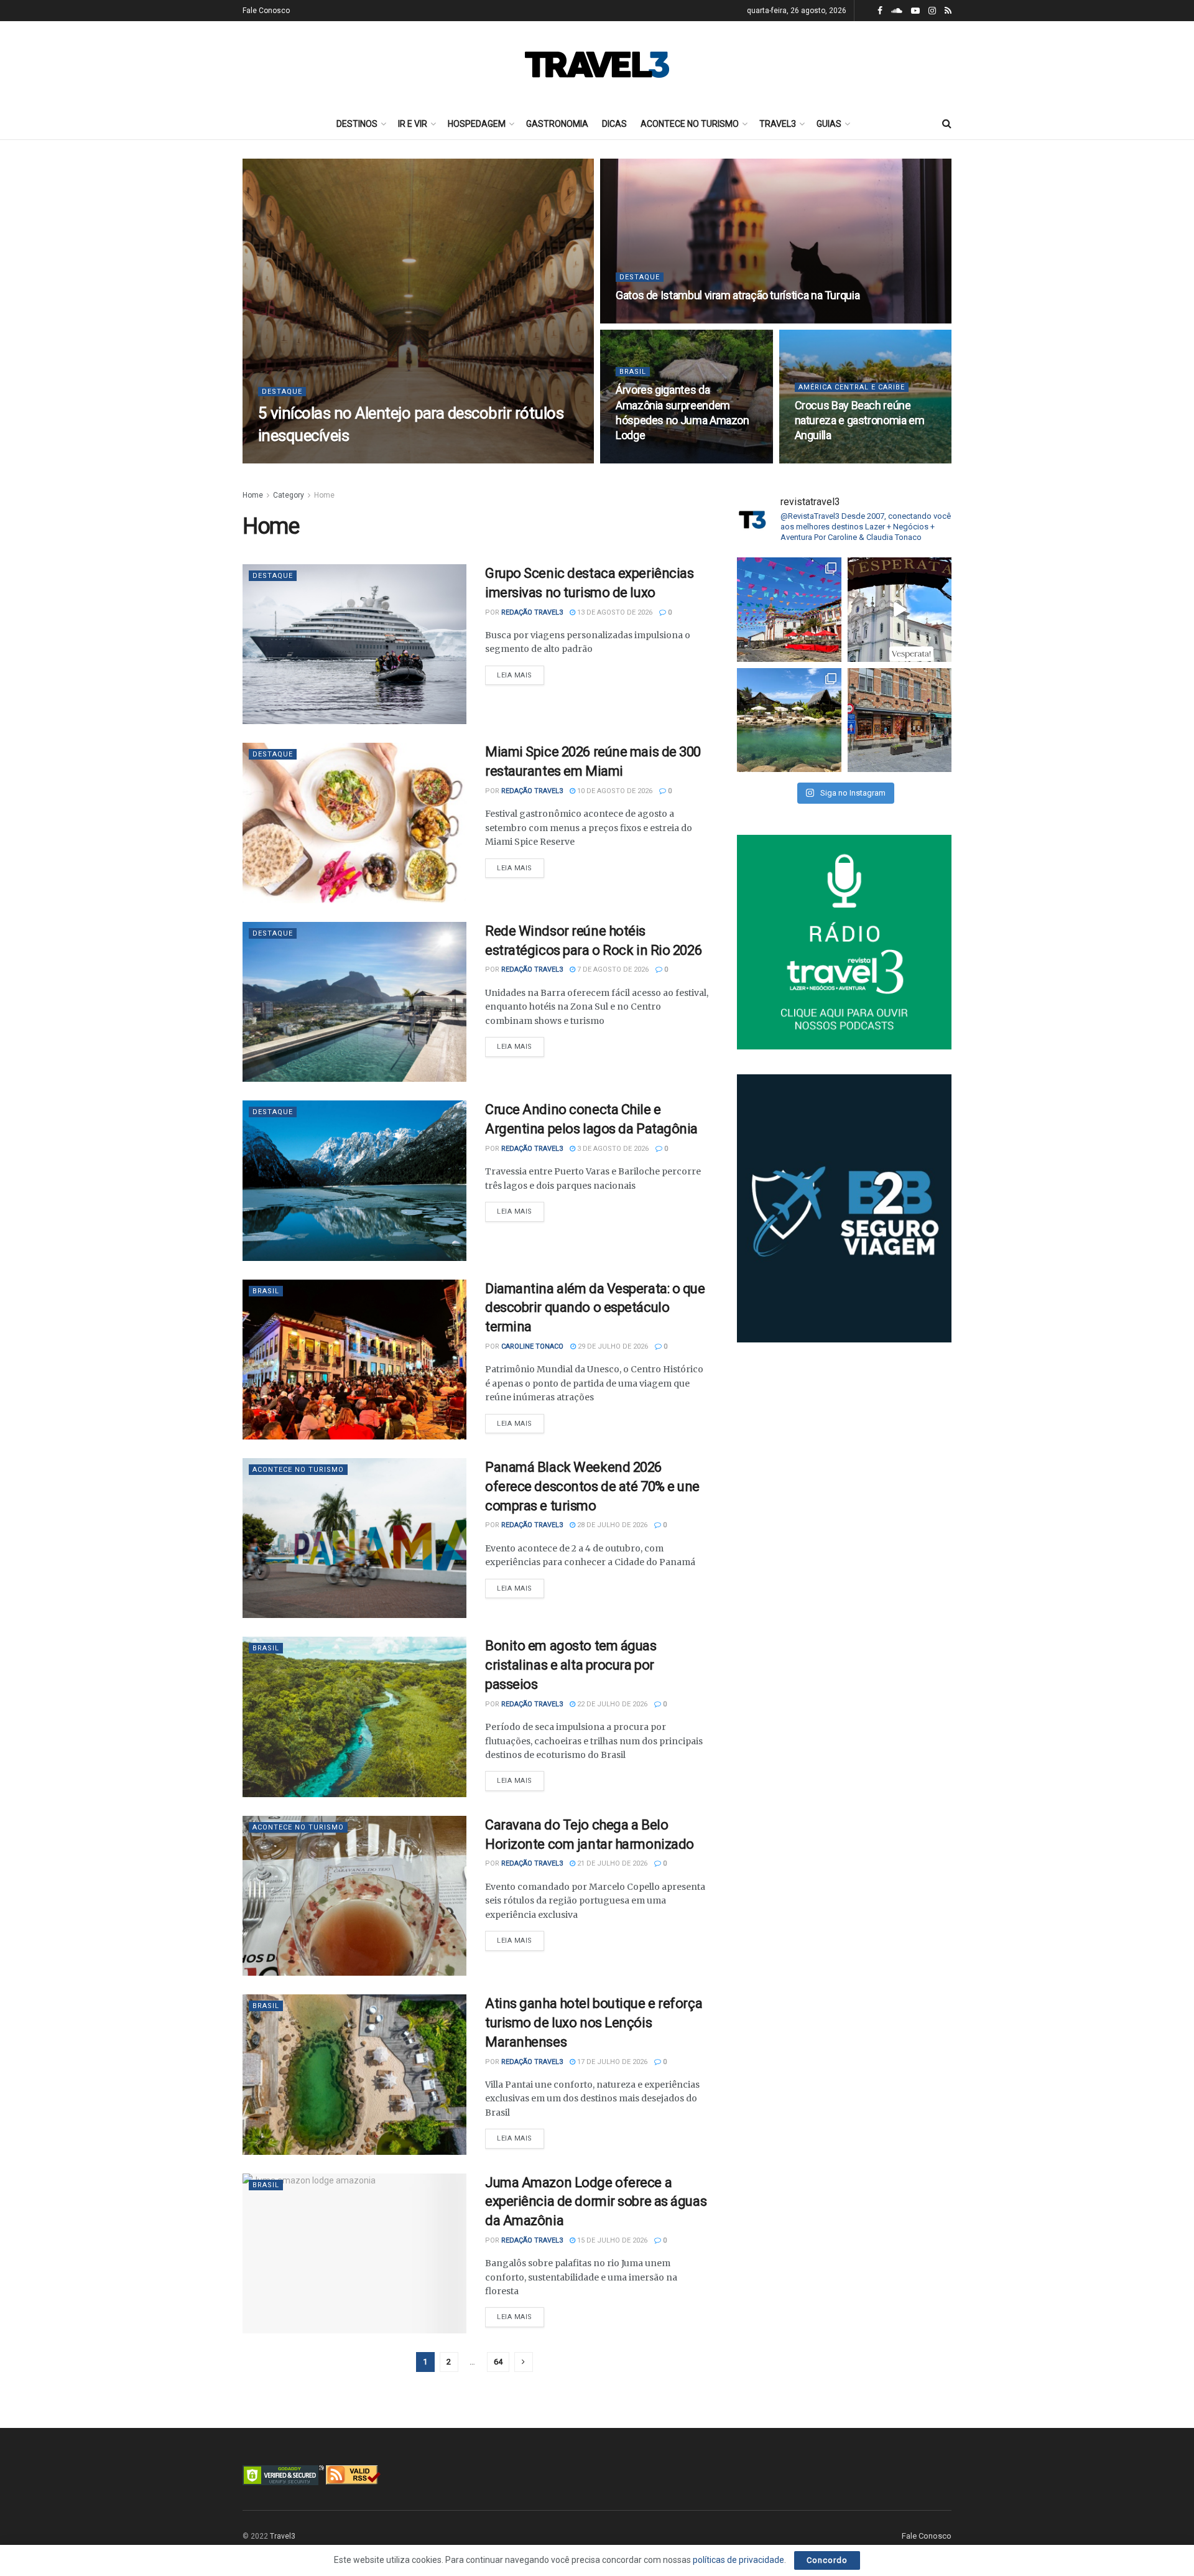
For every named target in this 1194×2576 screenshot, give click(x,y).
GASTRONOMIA (557, 124)
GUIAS (829, 124)
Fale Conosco (266, 11)
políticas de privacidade (738, 2560)
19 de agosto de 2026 (660, 459)
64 (498, 2362)
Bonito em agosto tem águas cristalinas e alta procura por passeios (571, 1665)
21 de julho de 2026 (611, 1863)
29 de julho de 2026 (612, 1346)
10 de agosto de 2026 (614, 791)
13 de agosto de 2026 (839, 459)
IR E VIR (413, 124)
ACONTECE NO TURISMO (690, 124)
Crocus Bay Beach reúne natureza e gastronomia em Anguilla (860, 421)
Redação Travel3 (305, 459)
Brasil (633, 372)
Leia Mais (515, 675)
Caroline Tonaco (532, 1346)
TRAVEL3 (778, 124)
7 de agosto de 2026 (612, 969)
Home (253, 495)
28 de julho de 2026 (611, 1525)
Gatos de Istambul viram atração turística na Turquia (738, 295)
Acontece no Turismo (298, 1470)
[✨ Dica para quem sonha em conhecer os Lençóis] (789, 720)
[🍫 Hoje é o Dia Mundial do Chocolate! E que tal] (900, 720)
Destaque (282, 392)
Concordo (827, 2560)
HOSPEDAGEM (477, 124)
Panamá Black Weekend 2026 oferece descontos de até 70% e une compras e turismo (592, 1486)
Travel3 (283, 2536)
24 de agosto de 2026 (660, 319)
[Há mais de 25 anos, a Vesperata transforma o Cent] (900, 610)
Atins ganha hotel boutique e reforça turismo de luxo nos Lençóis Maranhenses (594, 2023)
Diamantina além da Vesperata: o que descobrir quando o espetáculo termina (595, 1308)
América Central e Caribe (852, 387)
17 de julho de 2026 (611, 2062)
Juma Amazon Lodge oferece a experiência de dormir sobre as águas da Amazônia (596, 2202)
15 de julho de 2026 (611, 2240)
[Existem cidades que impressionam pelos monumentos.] (789, 610)
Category (289, 495)
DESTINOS (357, 124)
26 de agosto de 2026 (387, 459)
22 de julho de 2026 (611, 1704)
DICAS (614, 124)
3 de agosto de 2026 (612, 1149)
